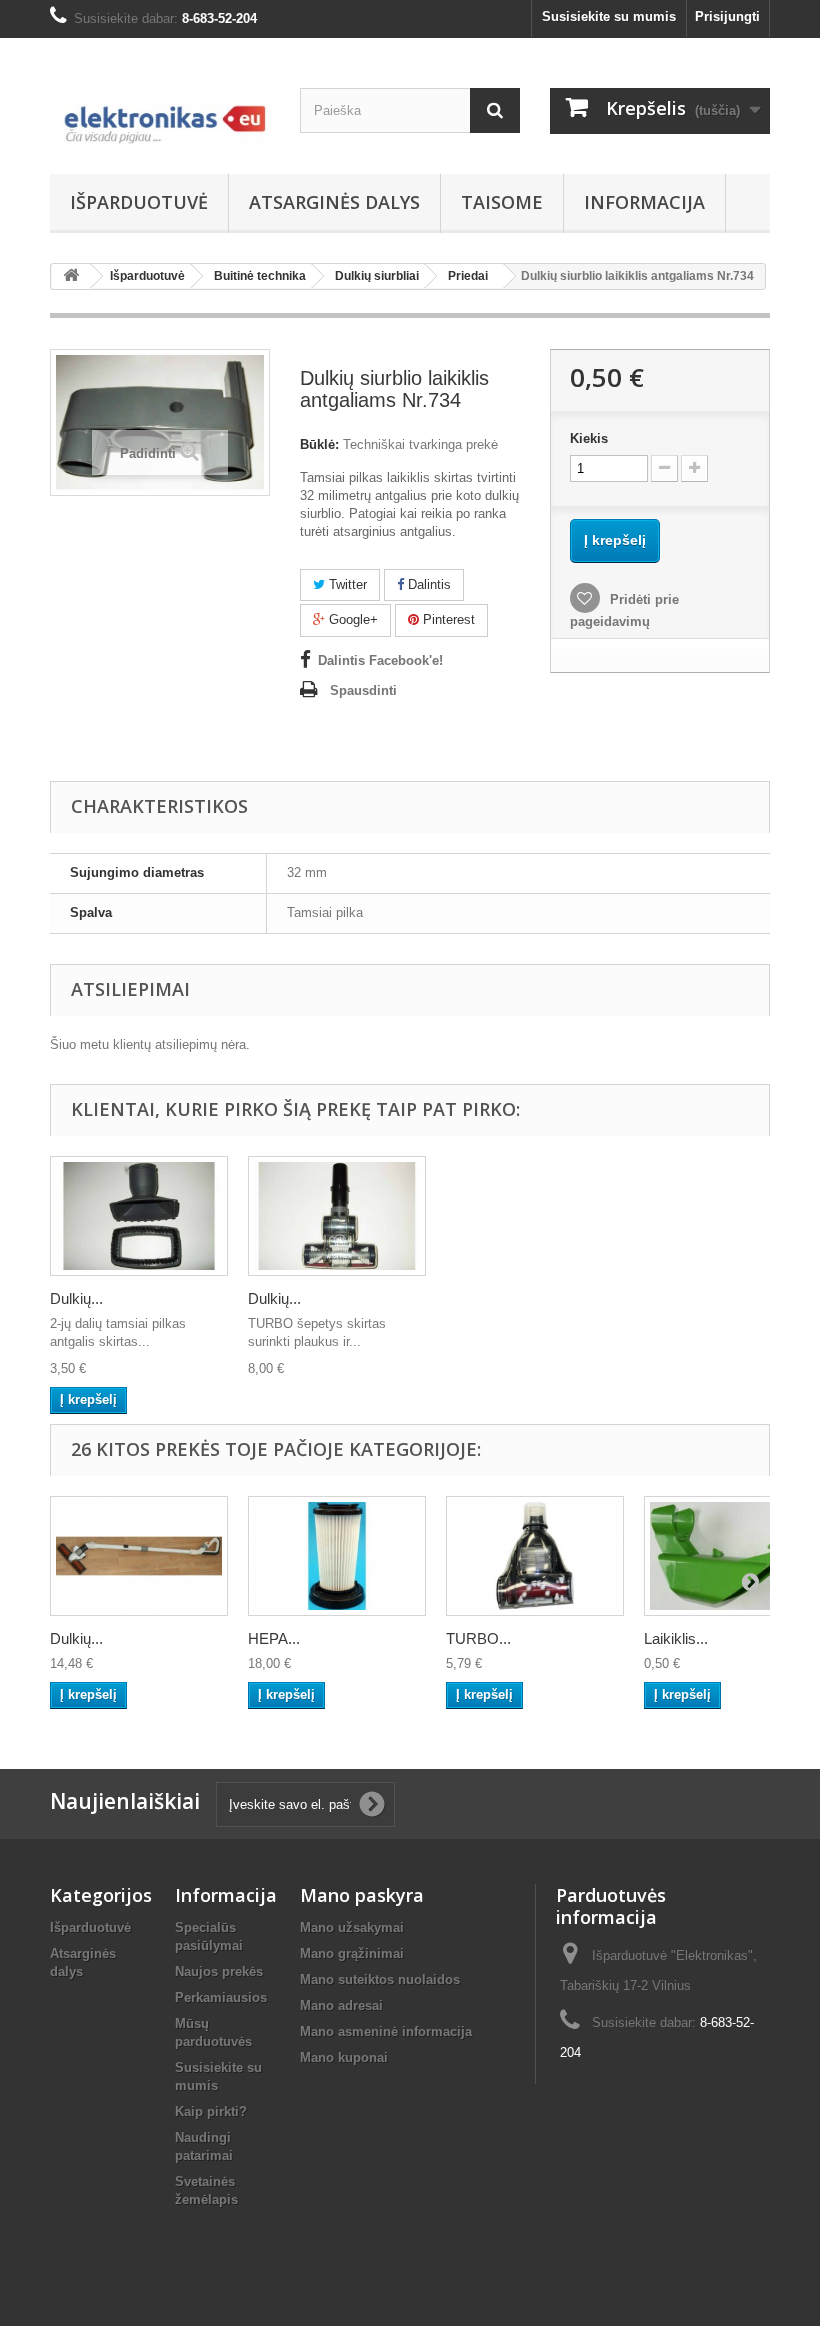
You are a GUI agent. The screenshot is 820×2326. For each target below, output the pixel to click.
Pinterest (447, 619)
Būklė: (319, 444)
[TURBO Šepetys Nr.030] (535, 1556)
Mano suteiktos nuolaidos (380, 1979)
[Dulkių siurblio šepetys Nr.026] (139, 1556)
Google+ (351, 619)
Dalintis (427, 584)
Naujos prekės (219, 1971)
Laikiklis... (676, 1638)
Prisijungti (727, 16)
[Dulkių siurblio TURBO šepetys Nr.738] (337, 1216)
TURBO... (478, 1638)
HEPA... (274, 1638)
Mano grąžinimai (352, 1953)
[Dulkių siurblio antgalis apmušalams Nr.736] (139, 1216)
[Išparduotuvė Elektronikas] (160, 113)
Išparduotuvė (139, 202)
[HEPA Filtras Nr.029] (337, 1556)
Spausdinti (363, 690)
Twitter (346, 584)
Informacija (644, 202)
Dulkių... (76, 1298)
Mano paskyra (362, 1895)
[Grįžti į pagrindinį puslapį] (71, 276)
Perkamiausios (221, 1997)
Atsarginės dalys (334, 202)
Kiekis (589, 438)
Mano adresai (341, 2005)
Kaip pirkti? (211, 2111)
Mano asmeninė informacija (386, 2031)
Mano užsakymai (352, 1927)
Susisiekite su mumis (609, 16)
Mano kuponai (344, 2057)
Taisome (502, 202)
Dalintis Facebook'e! (380, 660)
